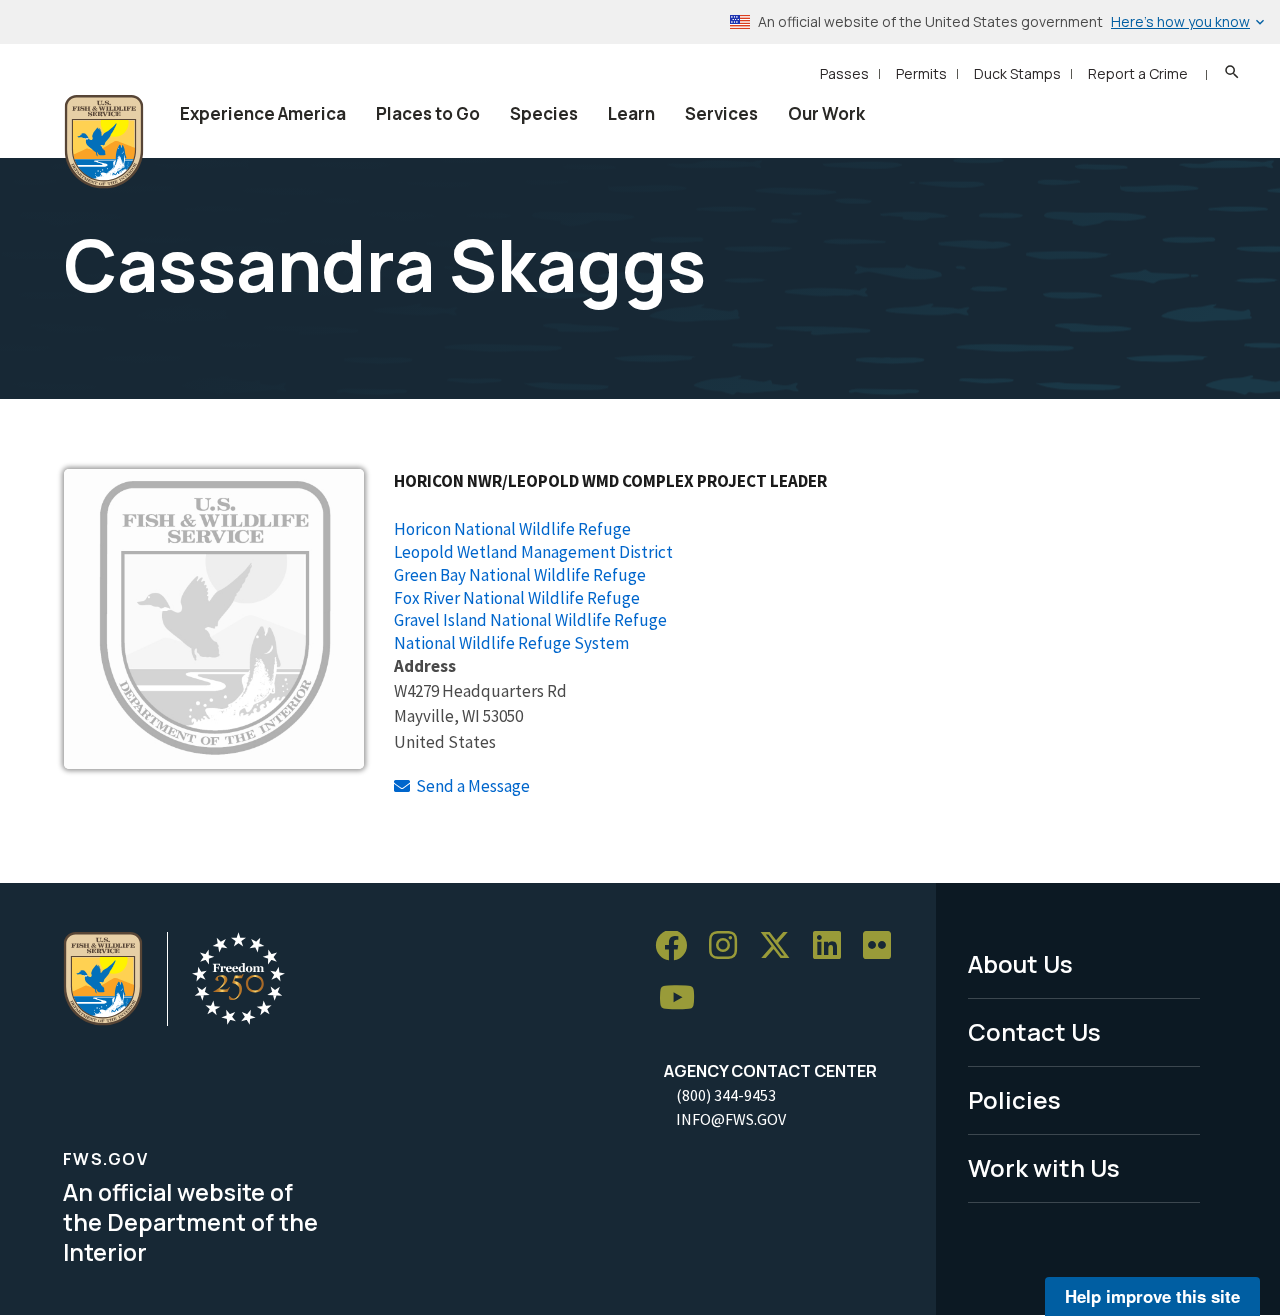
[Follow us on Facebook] (678, 946)
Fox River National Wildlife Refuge (517, 598)
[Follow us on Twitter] (782, 946)
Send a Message (473, 786)
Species (544, 113)
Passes (844, 73)
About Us (1020, 963)
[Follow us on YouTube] (684, 998)
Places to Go (428, 113)
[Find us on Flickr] (884, 946)
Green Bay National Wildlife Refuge (520, 575)
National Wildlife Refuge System (511, 643)
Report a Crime (1138, 73)
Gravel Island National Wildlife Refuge (530, 620)
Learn (631, 113)
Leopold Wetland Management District (533, 552)
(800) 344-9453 (726, 1095)
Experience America (263, 113)
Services (721, 113)
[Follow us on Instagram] (730, 946)
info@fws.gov (731, 1119)
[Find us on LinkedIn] (834, 946)
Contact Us (1034, 1031)
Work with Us (1044, 1167)
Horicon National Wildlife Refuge (512, 529)
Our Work (826, 113)
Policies (1014, 1099)
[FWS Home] (104, 142)
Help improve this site (1152, 1296)
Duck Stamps (1017, 73)
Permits (921, 73)
